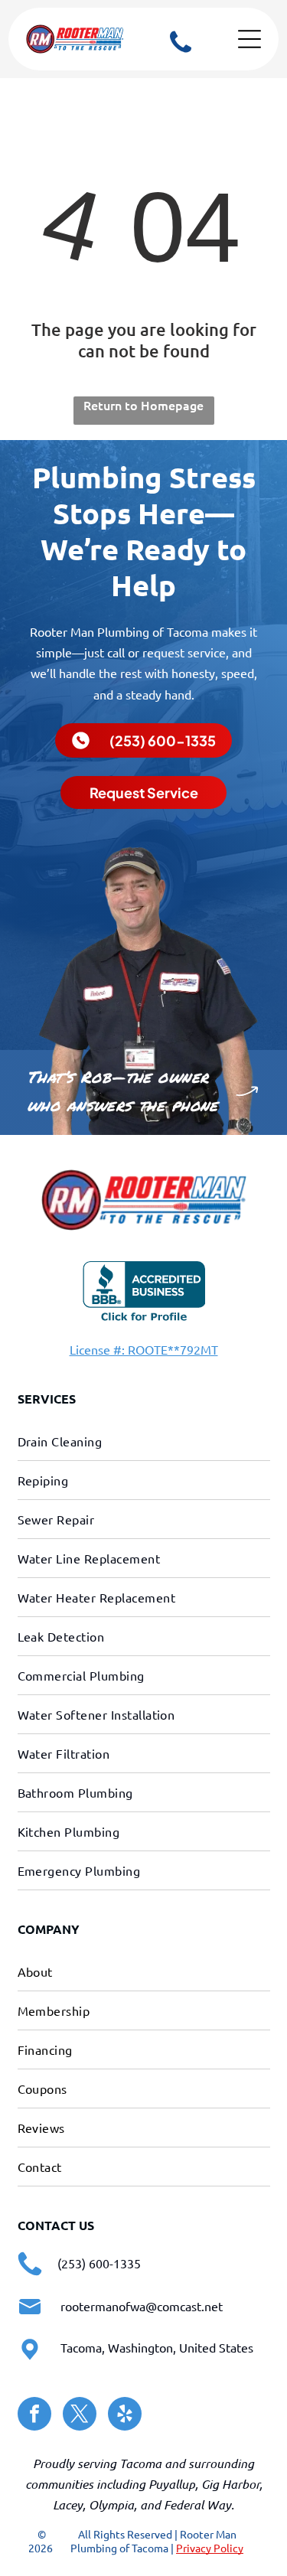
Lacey (68, 2504)
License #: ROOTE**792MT (144, 1349)
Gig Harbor (230, 2484)
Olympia (111, 2504)
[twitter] (80, 2416)
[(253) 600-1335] (181, 53)
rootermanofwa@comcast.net (142, 2306)
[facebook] (34, 2416)
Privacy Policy (210, 2548)
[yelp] (125, 2416)
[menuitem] (144, 1441)
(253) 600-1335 (99, 2263)
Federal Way (197, 2504)
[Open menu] (249, 39)
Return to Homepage (143, 405)
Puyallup (172, 2484)
